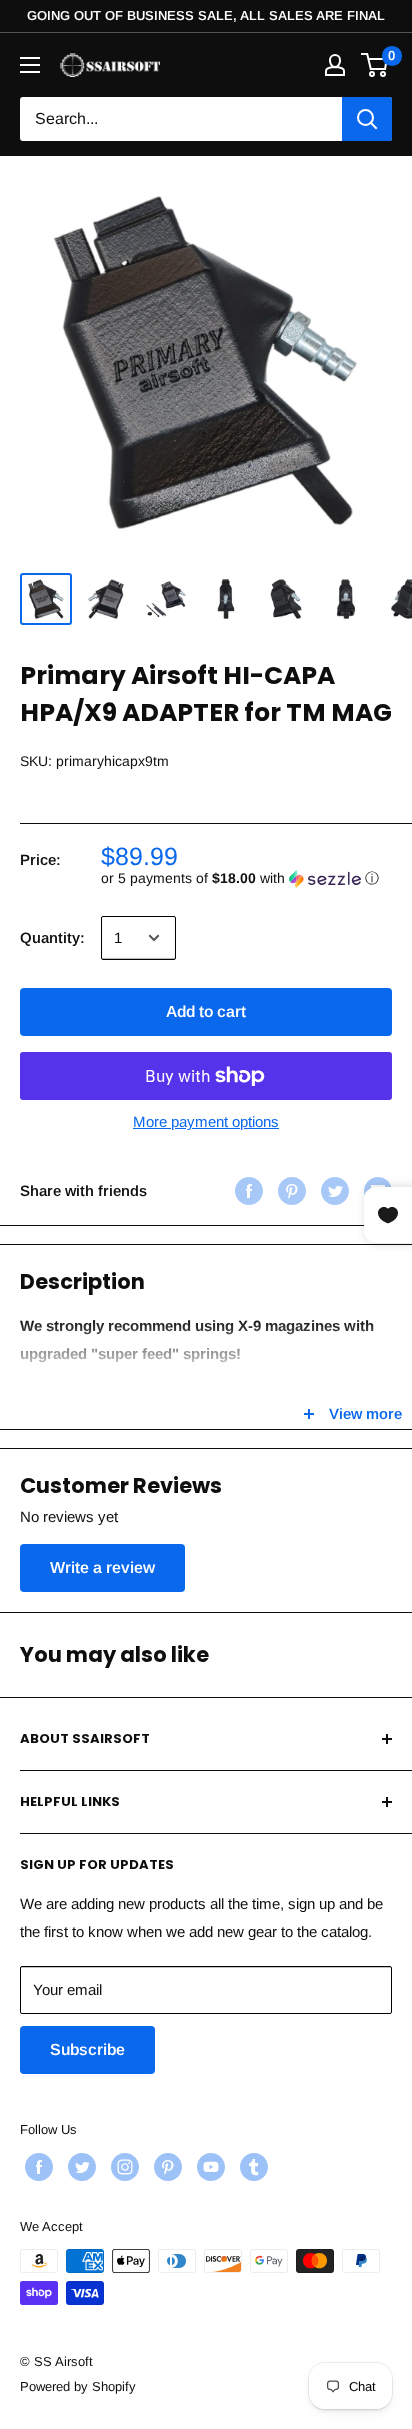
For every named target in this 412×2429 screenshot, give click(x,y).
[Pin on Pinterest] (289, 1190)
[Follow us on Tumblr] (251, 2167)
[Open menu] (30, 65)
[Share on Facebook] (246, 1190)
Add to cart (206, 1011)
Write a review (102, 1567)
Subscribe (87, 2049)
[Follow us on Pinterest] (165, 2167)
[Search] (367, 119)
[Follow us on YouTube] (208, 2167)
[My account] (335, 65)
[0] (375, 65)
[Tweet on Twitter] (332, 1190)
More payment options (206, 1121)
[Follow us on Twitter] (79, 2167)
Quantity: (52, 937)
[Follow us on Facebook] (36, 2167)
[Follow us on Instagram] (122, 2167)
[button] (246, 878)
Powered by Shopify (78, 2386)
